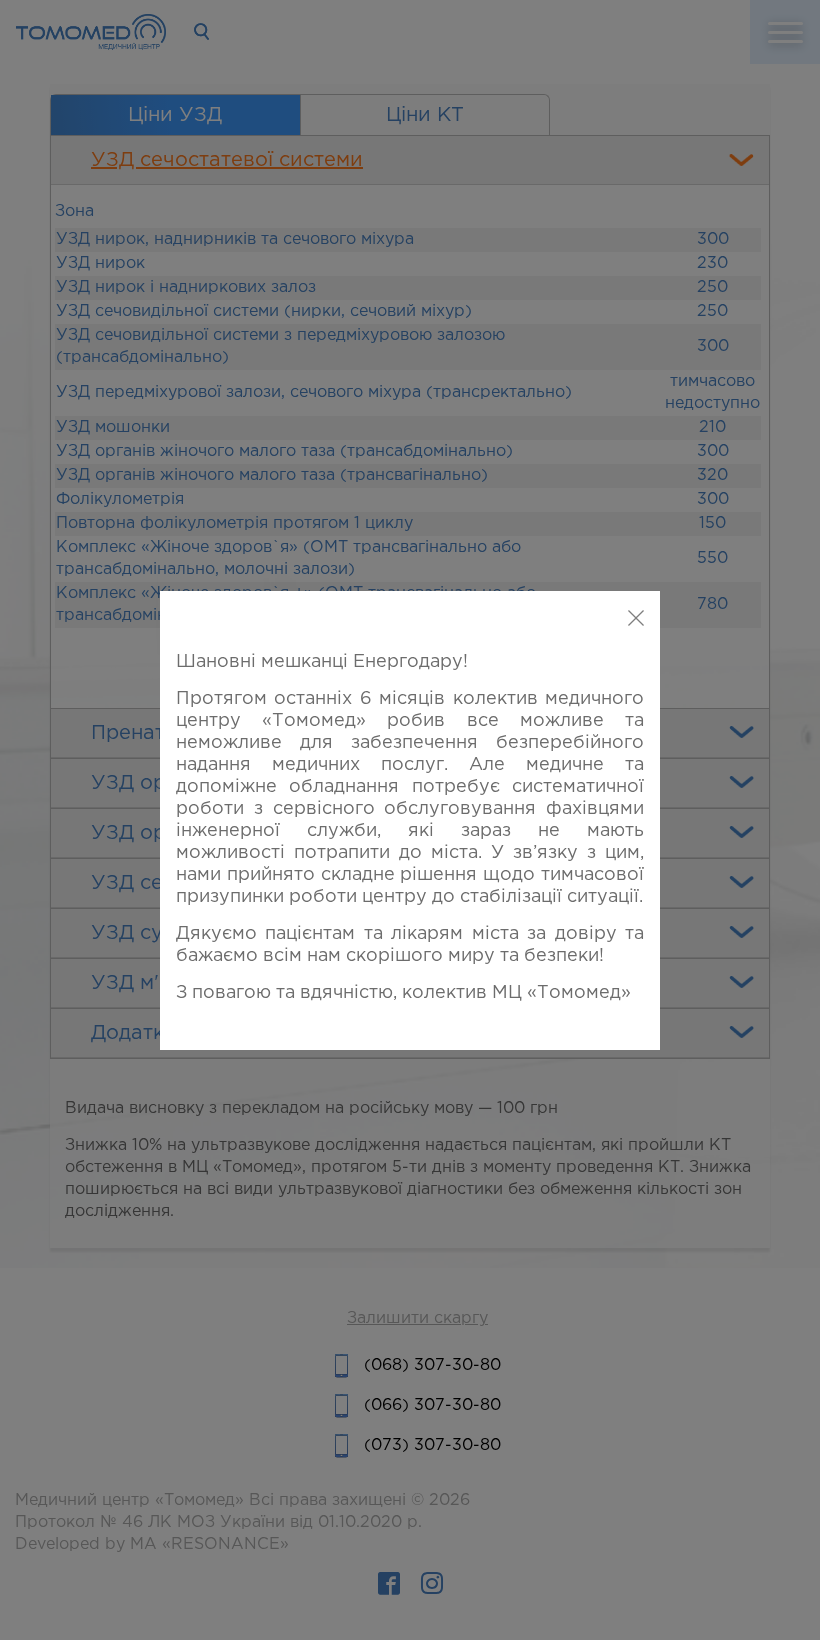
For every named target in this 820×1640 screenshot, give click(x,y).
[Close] (636, 619)
